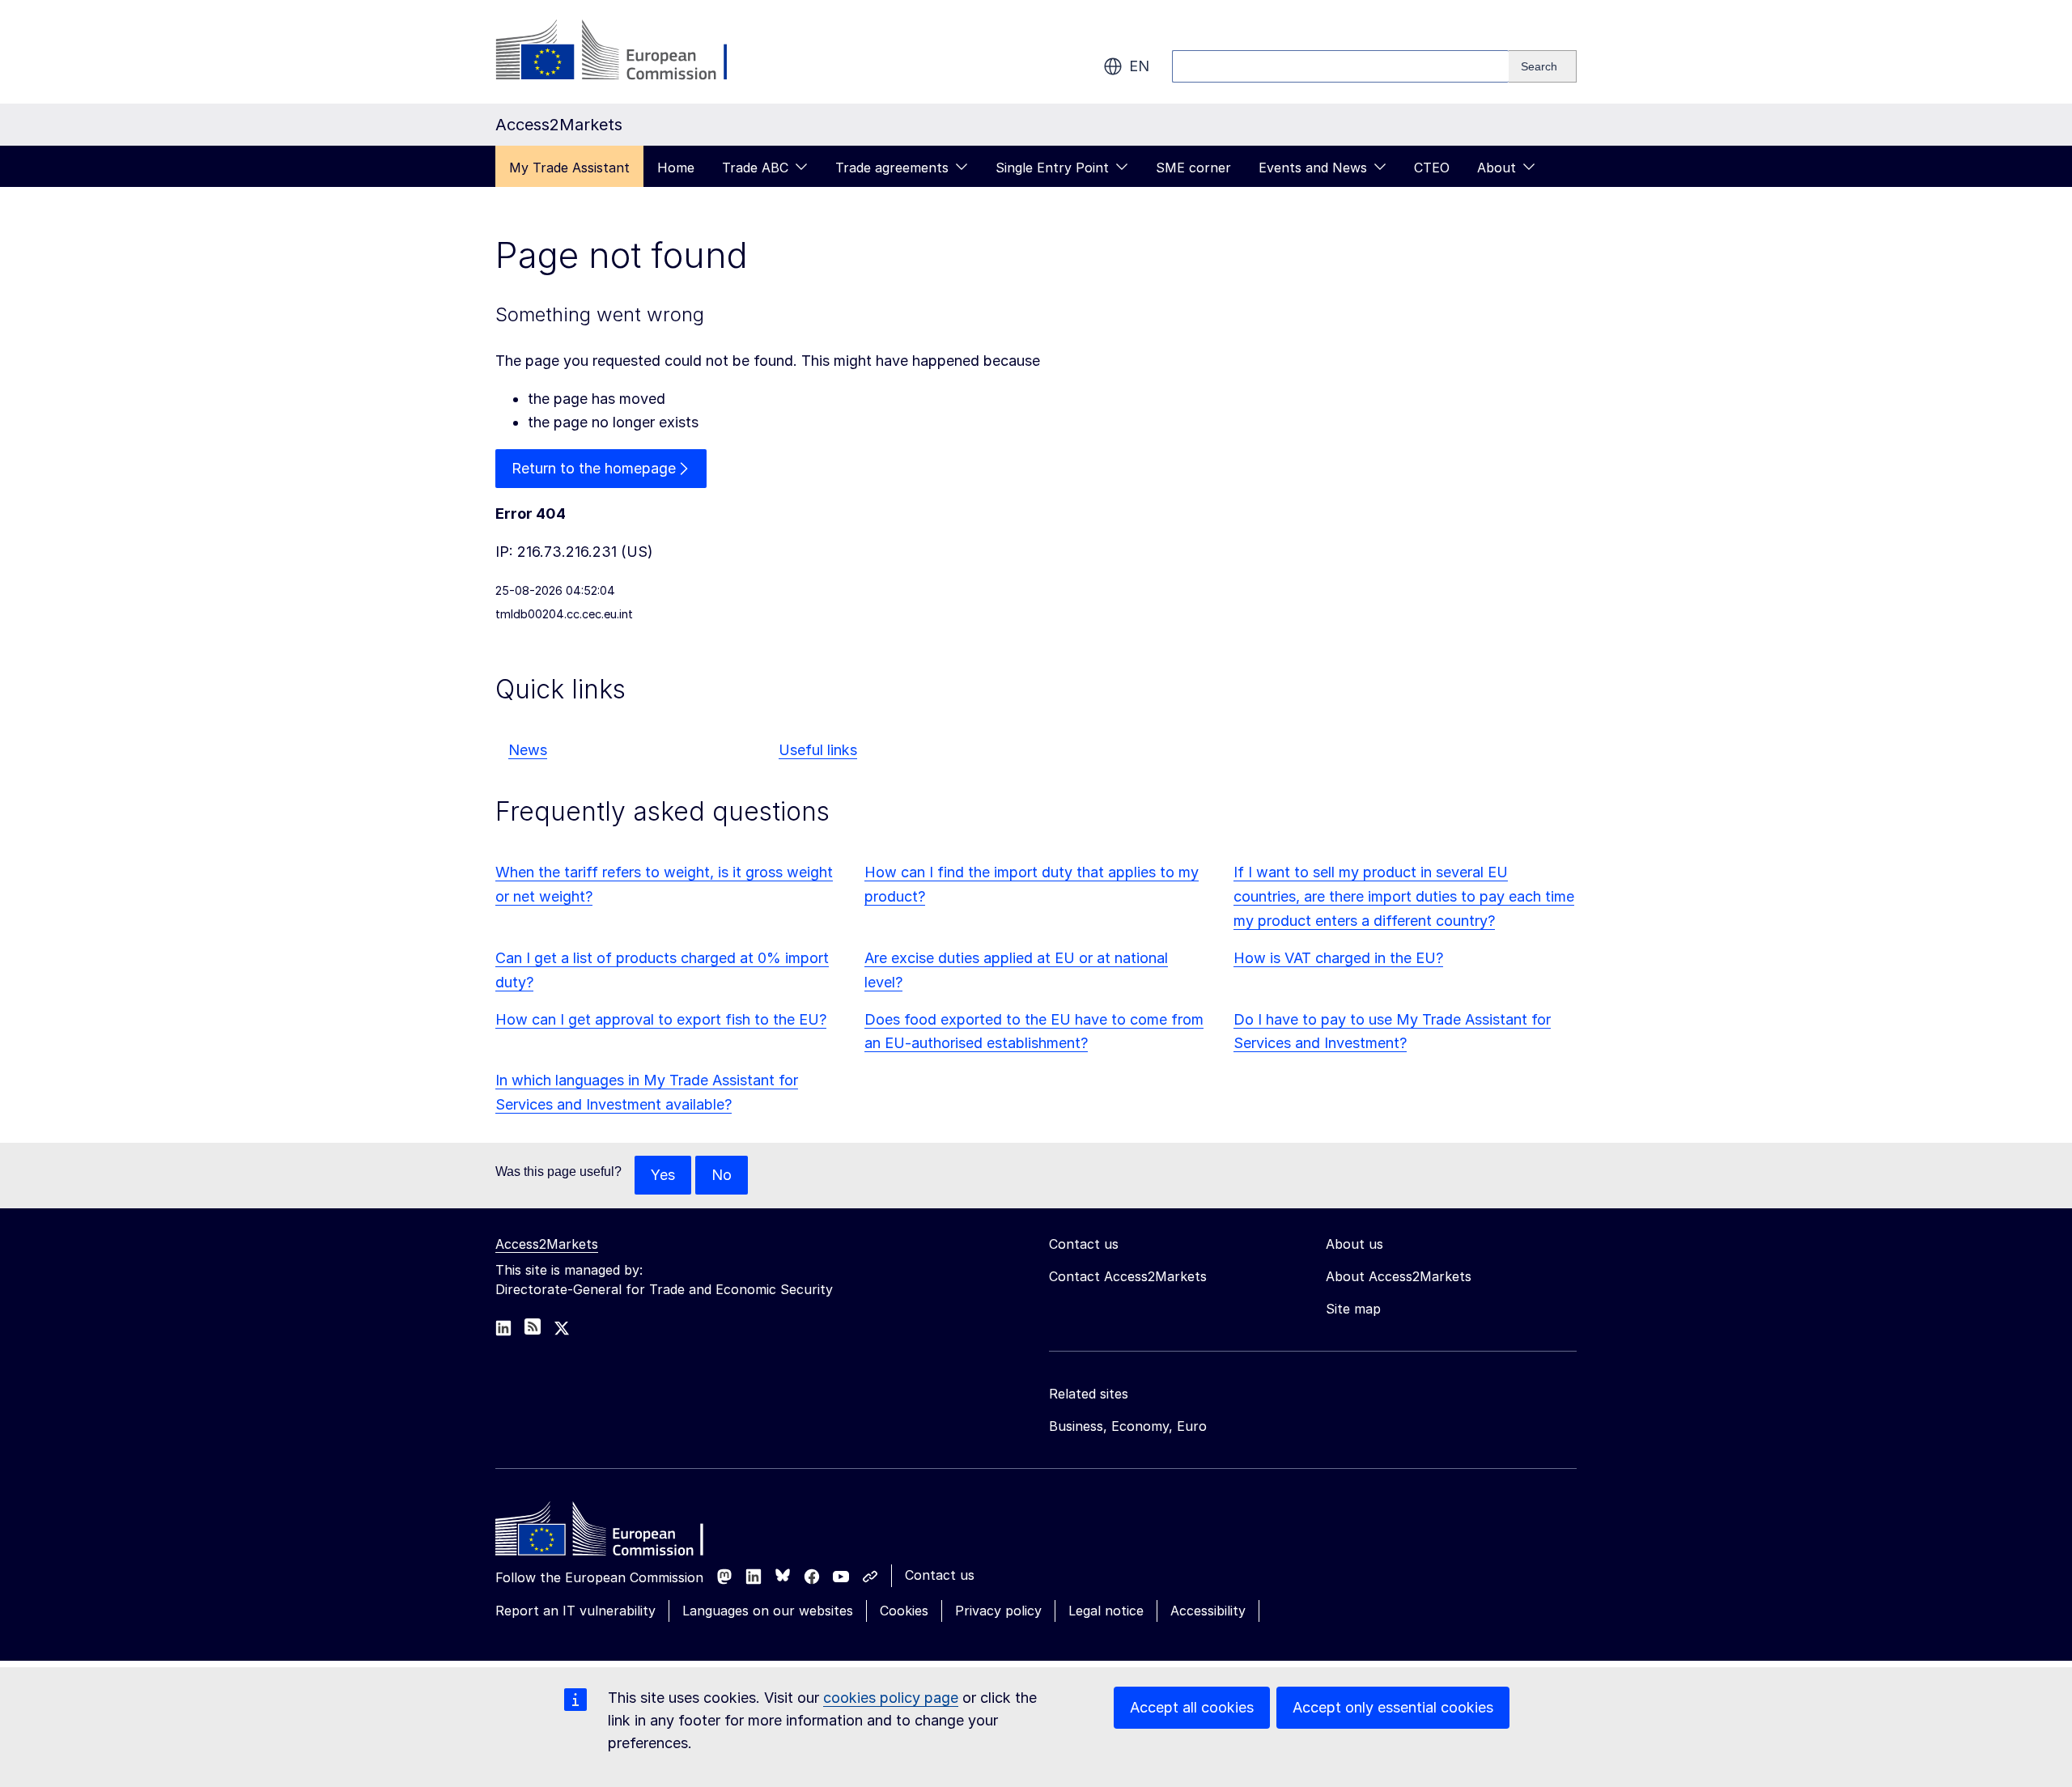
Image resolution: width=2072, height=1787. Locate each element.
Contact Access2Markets (1128, 1276)
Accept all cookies (1192, 1707)
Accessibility (1208, 1611)
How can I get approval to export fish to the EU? (661, 1019)
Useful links (818, 750)
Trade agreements (892, 168)
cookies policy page (891, 1698)
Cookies (904, 1611)
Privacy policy (998, 1611)
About (1497, 168)
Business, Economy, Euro (1128, 1426)
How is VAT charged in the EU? (1338, 958)
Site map (1353, 1309)
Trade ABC (755, 168)
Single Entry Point (1052, 168)
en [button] (1139, 66)
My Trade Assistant (569, 168)
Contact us (940, 1575)
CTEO (1432, 168)
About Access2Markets (1399, 1276)
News (528, 750)
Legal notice (1106, 1611)
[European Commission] (626, 52)
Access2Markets (547, 1244)
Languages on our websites (768, 1611)
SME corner (1193, 168)
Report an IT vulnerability (575, 1611)
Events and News (1313, 168)
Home (676, 168)
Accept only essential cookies (1393, 1707)
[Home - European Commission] (613, 1533)
